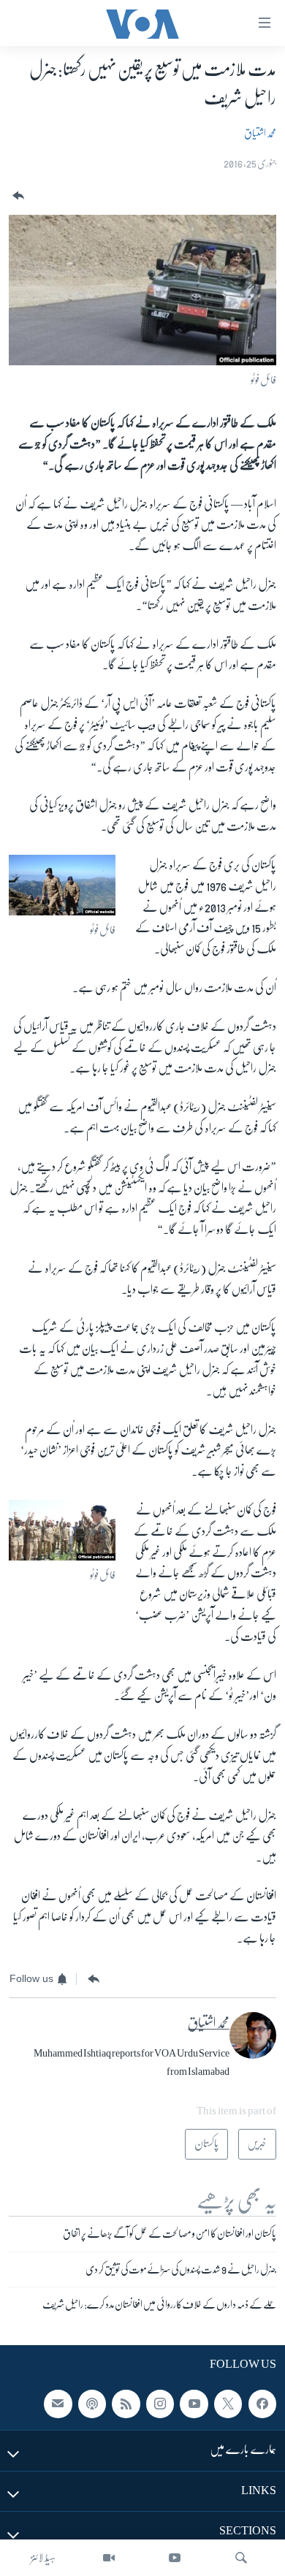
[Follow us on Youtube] (194, 2404)
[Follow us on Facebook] (262, 2404)
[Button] (17, 196)
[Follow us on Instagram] (160, 2404)
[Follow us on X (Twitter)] (228, 2404)
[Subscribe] (58, 2404)
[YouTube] (175, 2558)
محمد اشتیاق (260, 133)
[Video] (109, 2558)
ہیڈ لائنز (43, 2558)
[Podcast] (92, 2404)
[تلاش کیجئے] (241, 2558)
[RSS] (126, 2404)
